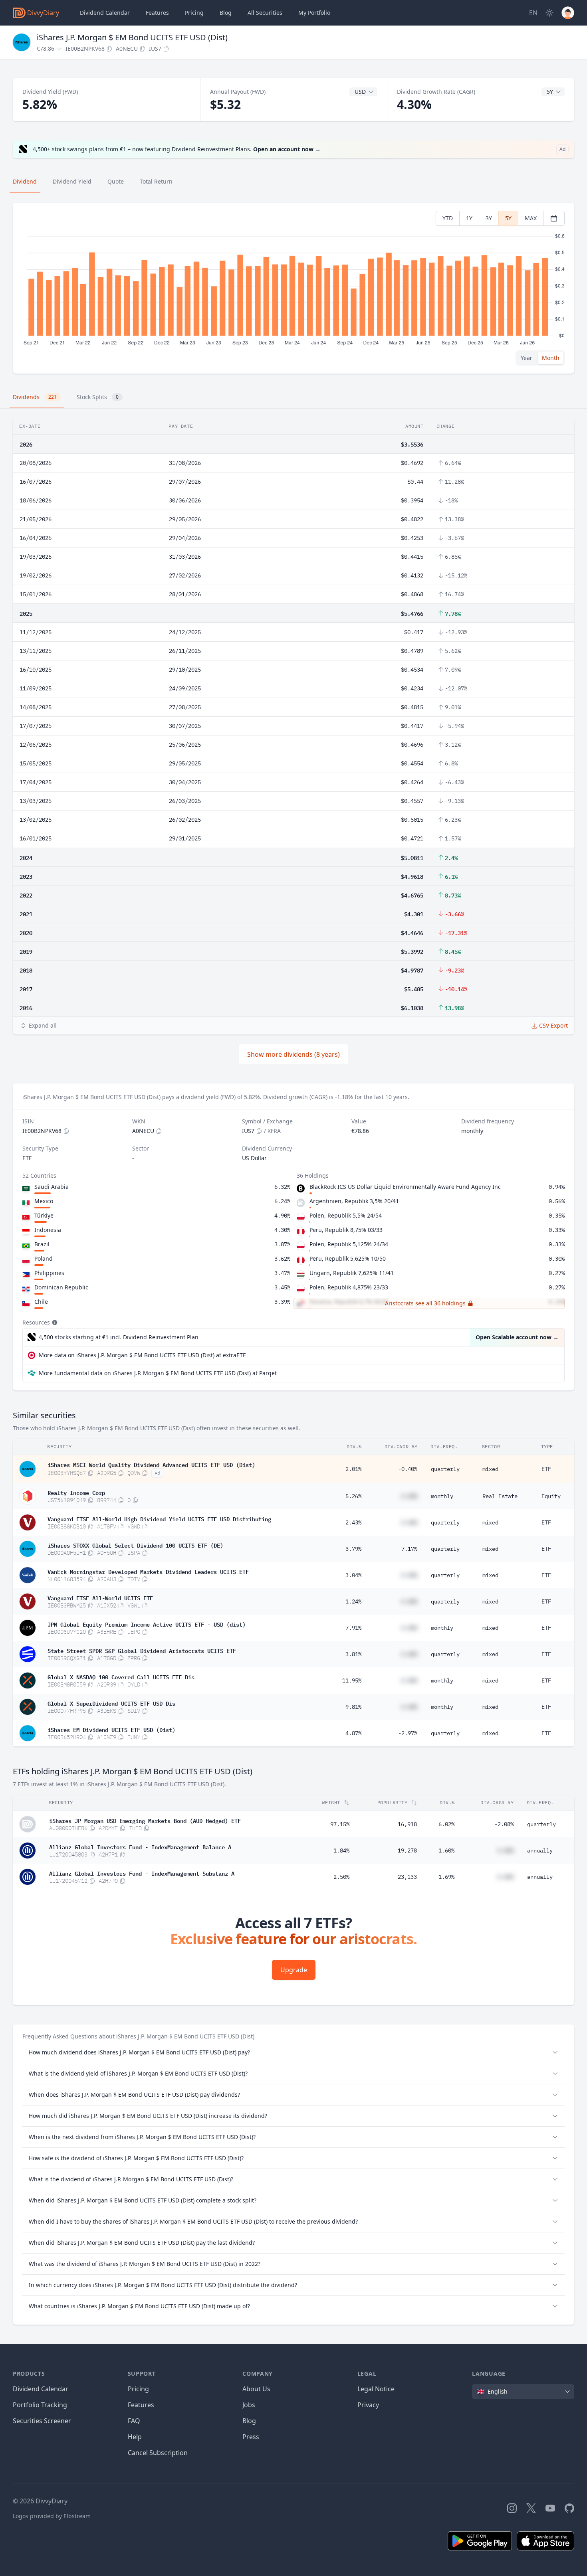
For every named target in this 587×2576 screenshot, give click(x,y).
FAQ (134, 2421)
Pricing (194, 13)
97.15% (340, 1824)
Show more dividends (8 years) (293, 1054)
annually (540, 1850)
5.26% (353, 1496)
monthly (442, 1496)
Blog (249, 2421)
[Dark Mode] (549, 13)
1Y (469, 218)
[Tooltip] (54, 1323)
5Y (508, 218)
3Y (489, 218)
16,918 (407, 1824)
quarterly (445, 1469)
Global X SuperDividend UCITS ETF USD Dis (111, 1703)
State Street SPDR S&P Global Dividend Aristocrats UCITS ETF (142, 1650)
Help (135, 2437)
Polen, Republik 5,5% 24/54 (346, 1215)
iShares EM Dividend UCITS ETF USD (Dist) (111, 1729)
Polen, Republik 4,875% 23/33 (349, 1287)
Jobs (249, 2405)
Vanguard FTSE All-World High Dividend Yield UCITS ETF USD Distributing (159, 1518)
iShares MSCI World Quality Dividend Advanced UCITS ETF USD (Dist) (151, 1464)
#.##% (409, 1496)
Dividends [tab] (35, 397)
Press (251, 2437)
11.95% (352, 1680)
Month (551, 358)
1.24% (353, 1601)
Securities (265, 13)
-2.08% (504, 1824)
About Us (256, 2389)
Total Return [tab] (156, 181)
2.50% (341, 1877)
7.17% (409, 1549)
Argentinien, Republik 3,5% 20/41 (354, 1201)
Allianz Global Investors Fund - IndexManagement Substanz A (142, 1873)
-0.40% (408, 1469)
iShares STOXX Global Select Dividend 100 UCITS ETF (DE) (135, 1545)
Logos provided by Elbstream (52, 2516)
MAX (531, 218)
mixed (490, 1469)
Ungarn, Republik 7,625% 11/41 (352, 1273)
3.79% (353, 1549)
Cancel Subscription (158, 2453)
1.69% (446, 1877)
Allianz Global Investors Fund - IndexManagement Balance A (140, 1846)
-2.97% (408, 1733)
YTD (448, 218)
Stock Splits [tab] (98, 397)
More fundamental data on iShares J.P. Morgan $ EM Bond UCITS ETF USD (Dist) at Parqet (158, 1373)
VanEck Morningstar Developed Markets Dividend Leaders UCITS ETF (148, 1571)
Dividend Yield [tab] (72, 181)
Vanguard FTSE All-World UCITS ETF (100, 1597)
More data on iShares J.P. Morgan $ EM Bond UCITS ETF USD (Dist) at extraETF (142, 1355)
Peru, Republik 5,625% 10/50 (348, 1258)
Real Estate (500, 1496)
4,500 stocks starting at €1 (119, 1337)
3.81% (353, 1654)
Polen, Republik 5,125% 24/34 (349, 1244)
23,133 (407, 1877)
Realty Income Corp (76, 1492)
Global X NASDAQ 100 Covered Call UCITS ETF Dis (121, 1676)
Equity (551, 1496)
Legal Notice (376, 2389)
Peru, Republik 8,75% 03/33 (346, 1230)
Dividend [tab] (25, 181)
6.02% (446, 1824)
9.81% (353, 1707)
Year (527, 358)
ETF (546, 1469)
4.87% (353, 1733)
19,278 (407, 1850)
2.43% (353, 1522)
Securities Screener (42, 2421)
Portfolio (314, 13)
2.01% (353, 1469)
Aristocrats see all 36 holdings (425, 1303)
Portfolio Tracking (40, 2405)
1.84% (341, 1850)
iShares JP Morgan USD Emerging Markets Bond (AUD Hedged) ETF (145, 1820)
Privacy (368, 2405)
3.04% (353, 1575)
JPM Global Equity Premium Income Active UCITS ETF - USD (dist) (147, 1624)
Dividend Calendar (105, 13)
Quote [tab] (116, 181)
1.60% (446, 1850)
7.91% (353, 1628)
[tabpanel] (293, 288)
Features (157, 13)
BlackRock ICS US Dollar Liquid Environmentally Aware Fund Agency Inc (405, 1187)
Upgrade (294, 1970)
